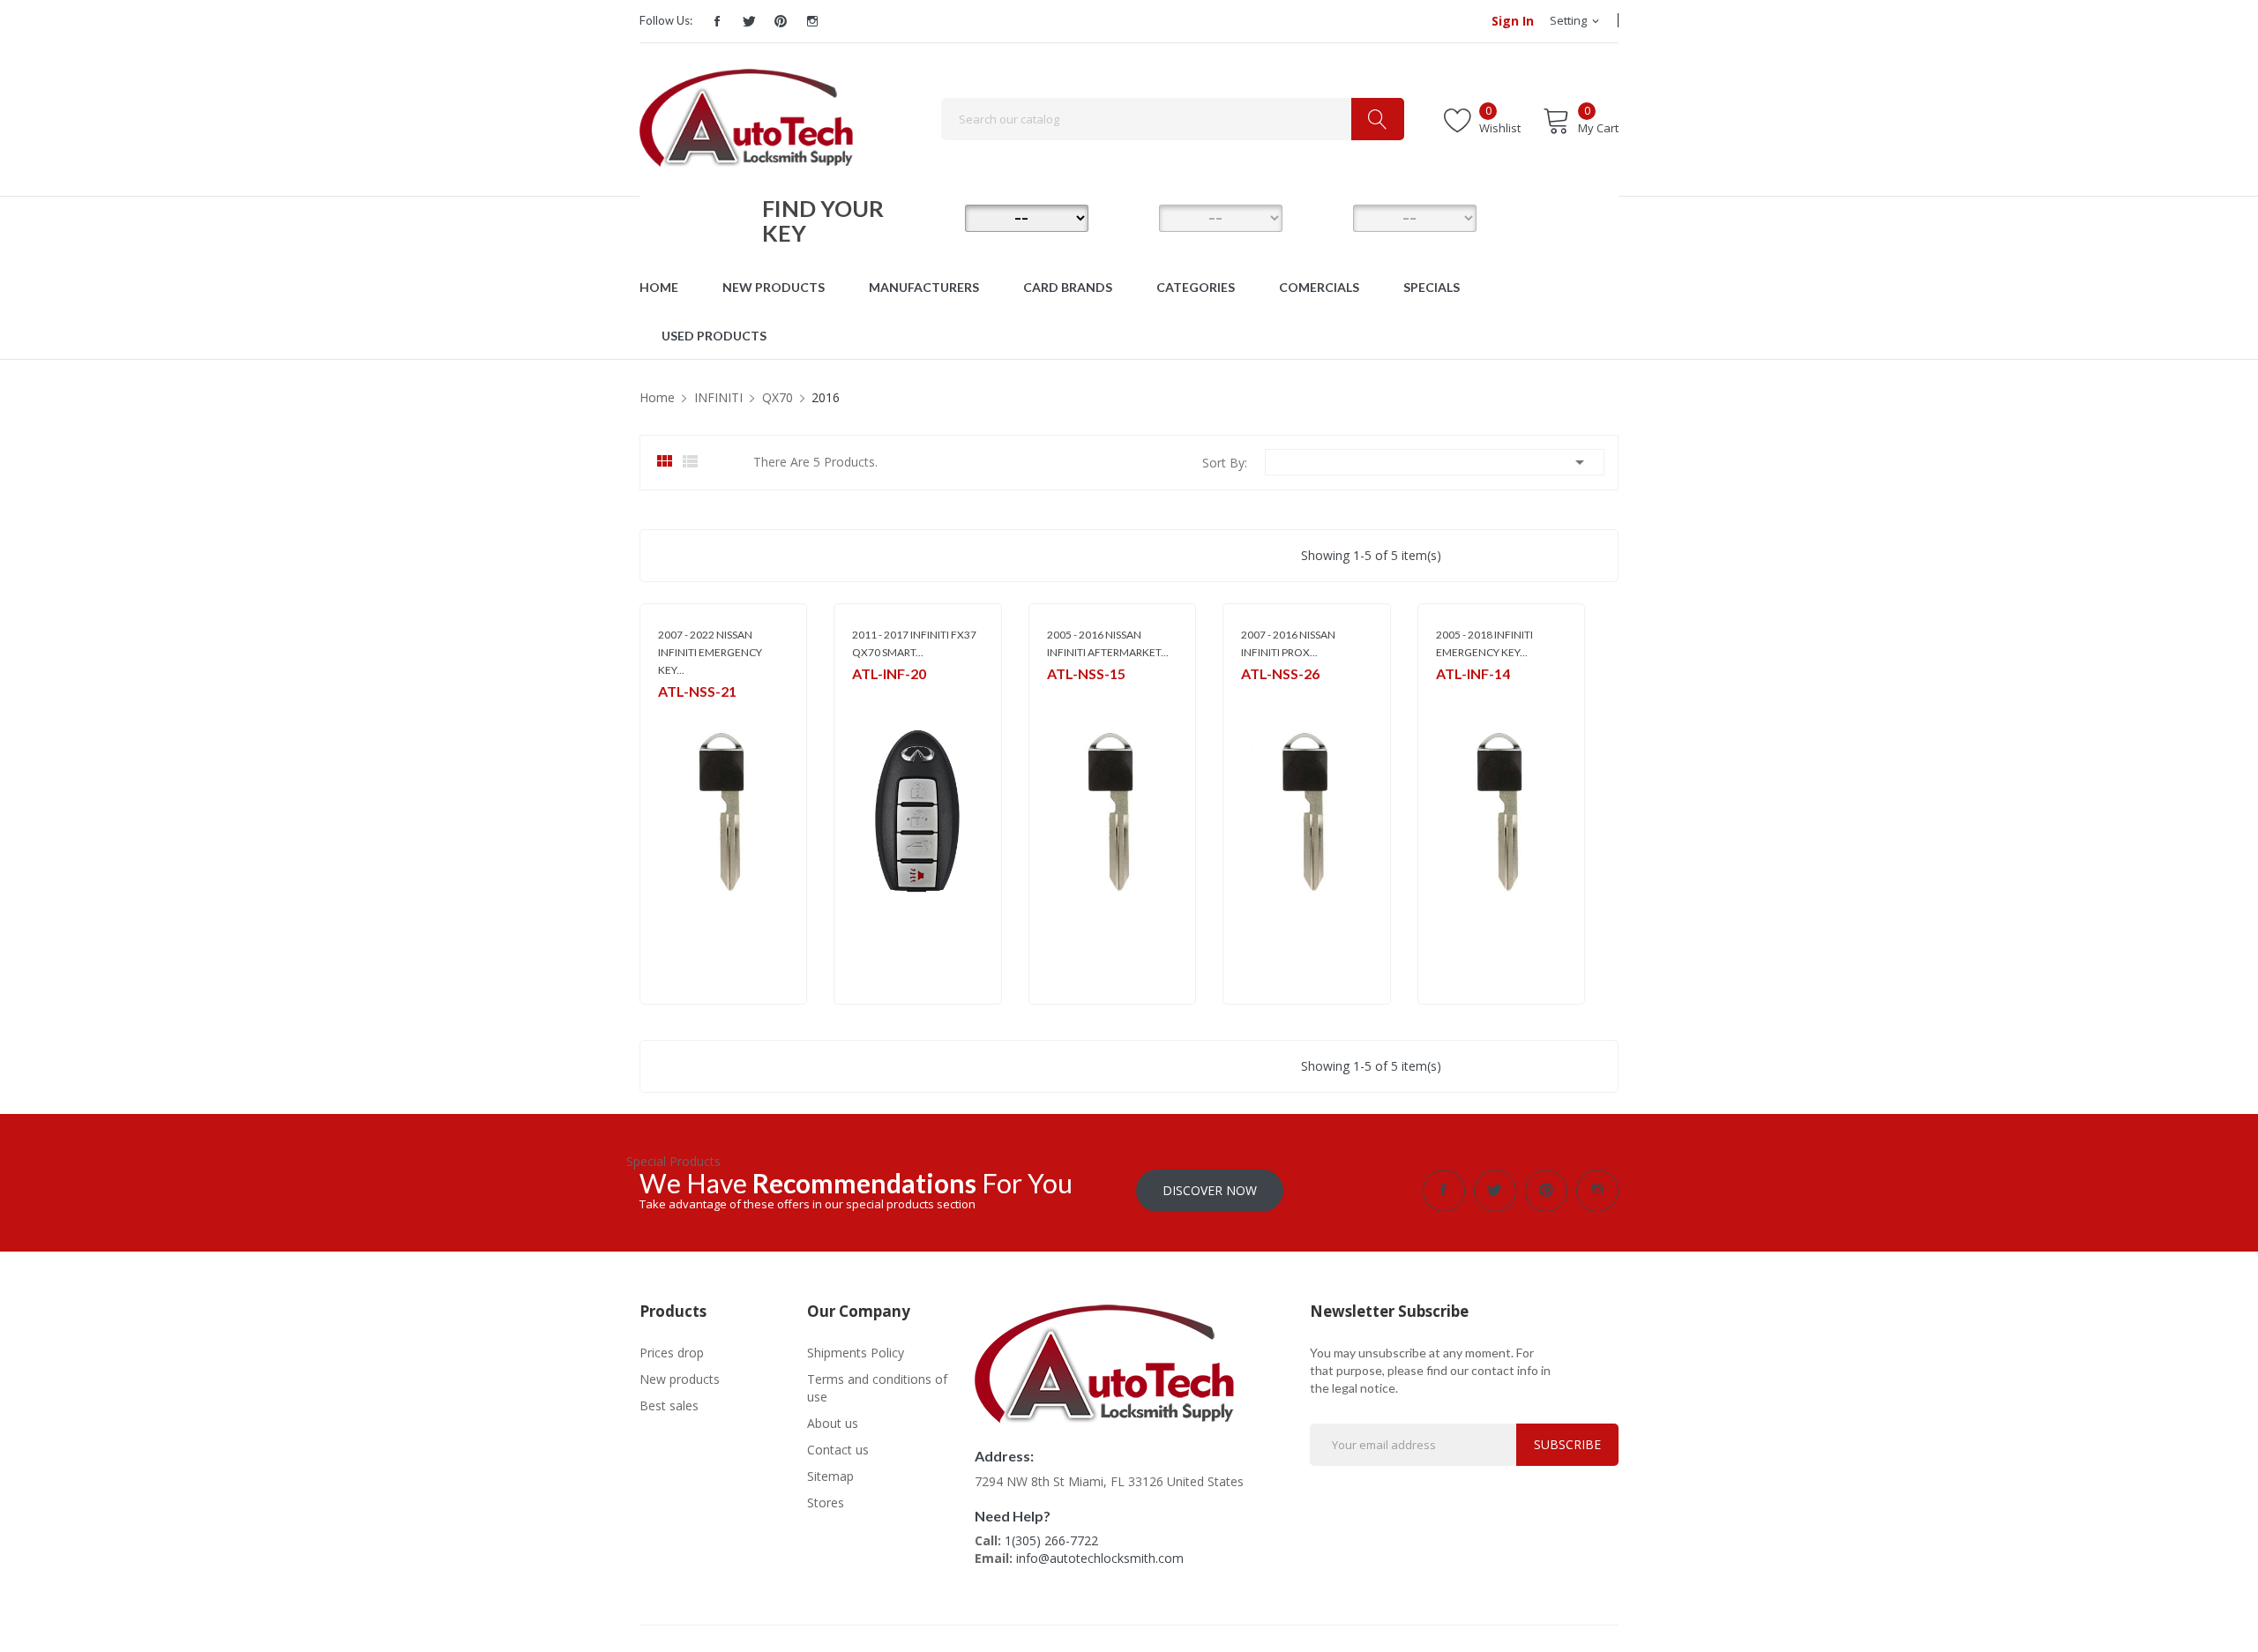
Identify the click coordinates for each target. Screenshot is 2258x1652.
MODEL (1133, 217)
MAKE (939, 217)
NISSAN (870, 697)
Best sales (669, 1405)
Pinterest (781, 21)
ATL (667, 715)
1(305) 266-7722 (1051, 1540)
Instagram (812, 21)
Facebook (717, 21)
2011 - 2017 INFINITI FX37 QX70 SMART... (914, 643)
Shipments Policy (856, 1353)
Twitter (749, 21)
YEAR (1327, 217)
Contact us (838, 1450)
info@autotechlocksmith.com (1100, 1558)
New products (680, 1379)
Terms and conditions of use (877, 1388)
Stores (826, 1502)
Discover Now (1210, 1190)
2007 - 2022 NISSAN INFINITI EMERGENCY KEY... (710, 652)
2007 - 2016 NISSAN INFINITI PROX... (1288, 643)
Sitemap (830, 1476)
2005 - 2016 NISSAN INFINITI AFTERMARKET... (1108, 643)
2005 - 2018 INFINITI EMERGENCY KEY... (1484, 643)
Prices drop (672, 1353)
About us (833, 1423)
